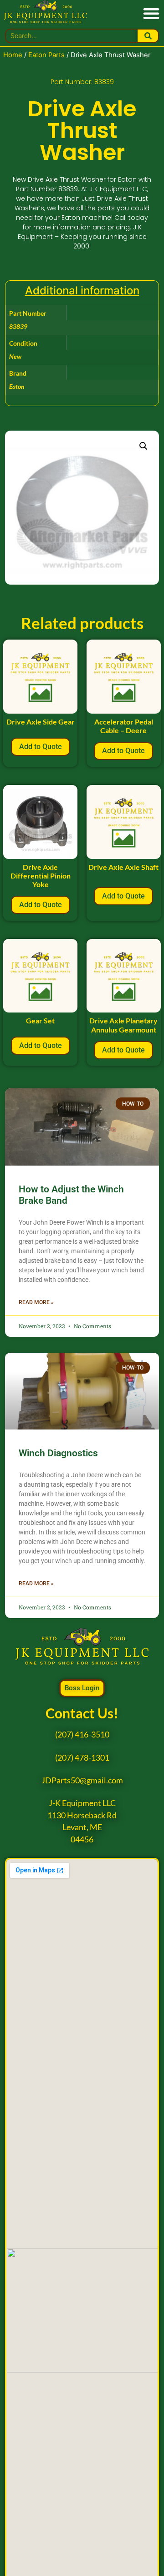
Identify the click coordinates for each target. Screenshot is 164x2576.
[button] (151, 13)
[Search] (148, 36)
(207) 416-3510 (82, 1735)
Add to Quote (41, 747)
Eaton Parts (46, 55)
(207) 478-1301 (82, 1758)
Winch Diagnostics (58, 1453)
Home (13, 55)
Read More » (36, 1302)
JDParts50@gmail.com (82, 1780)
